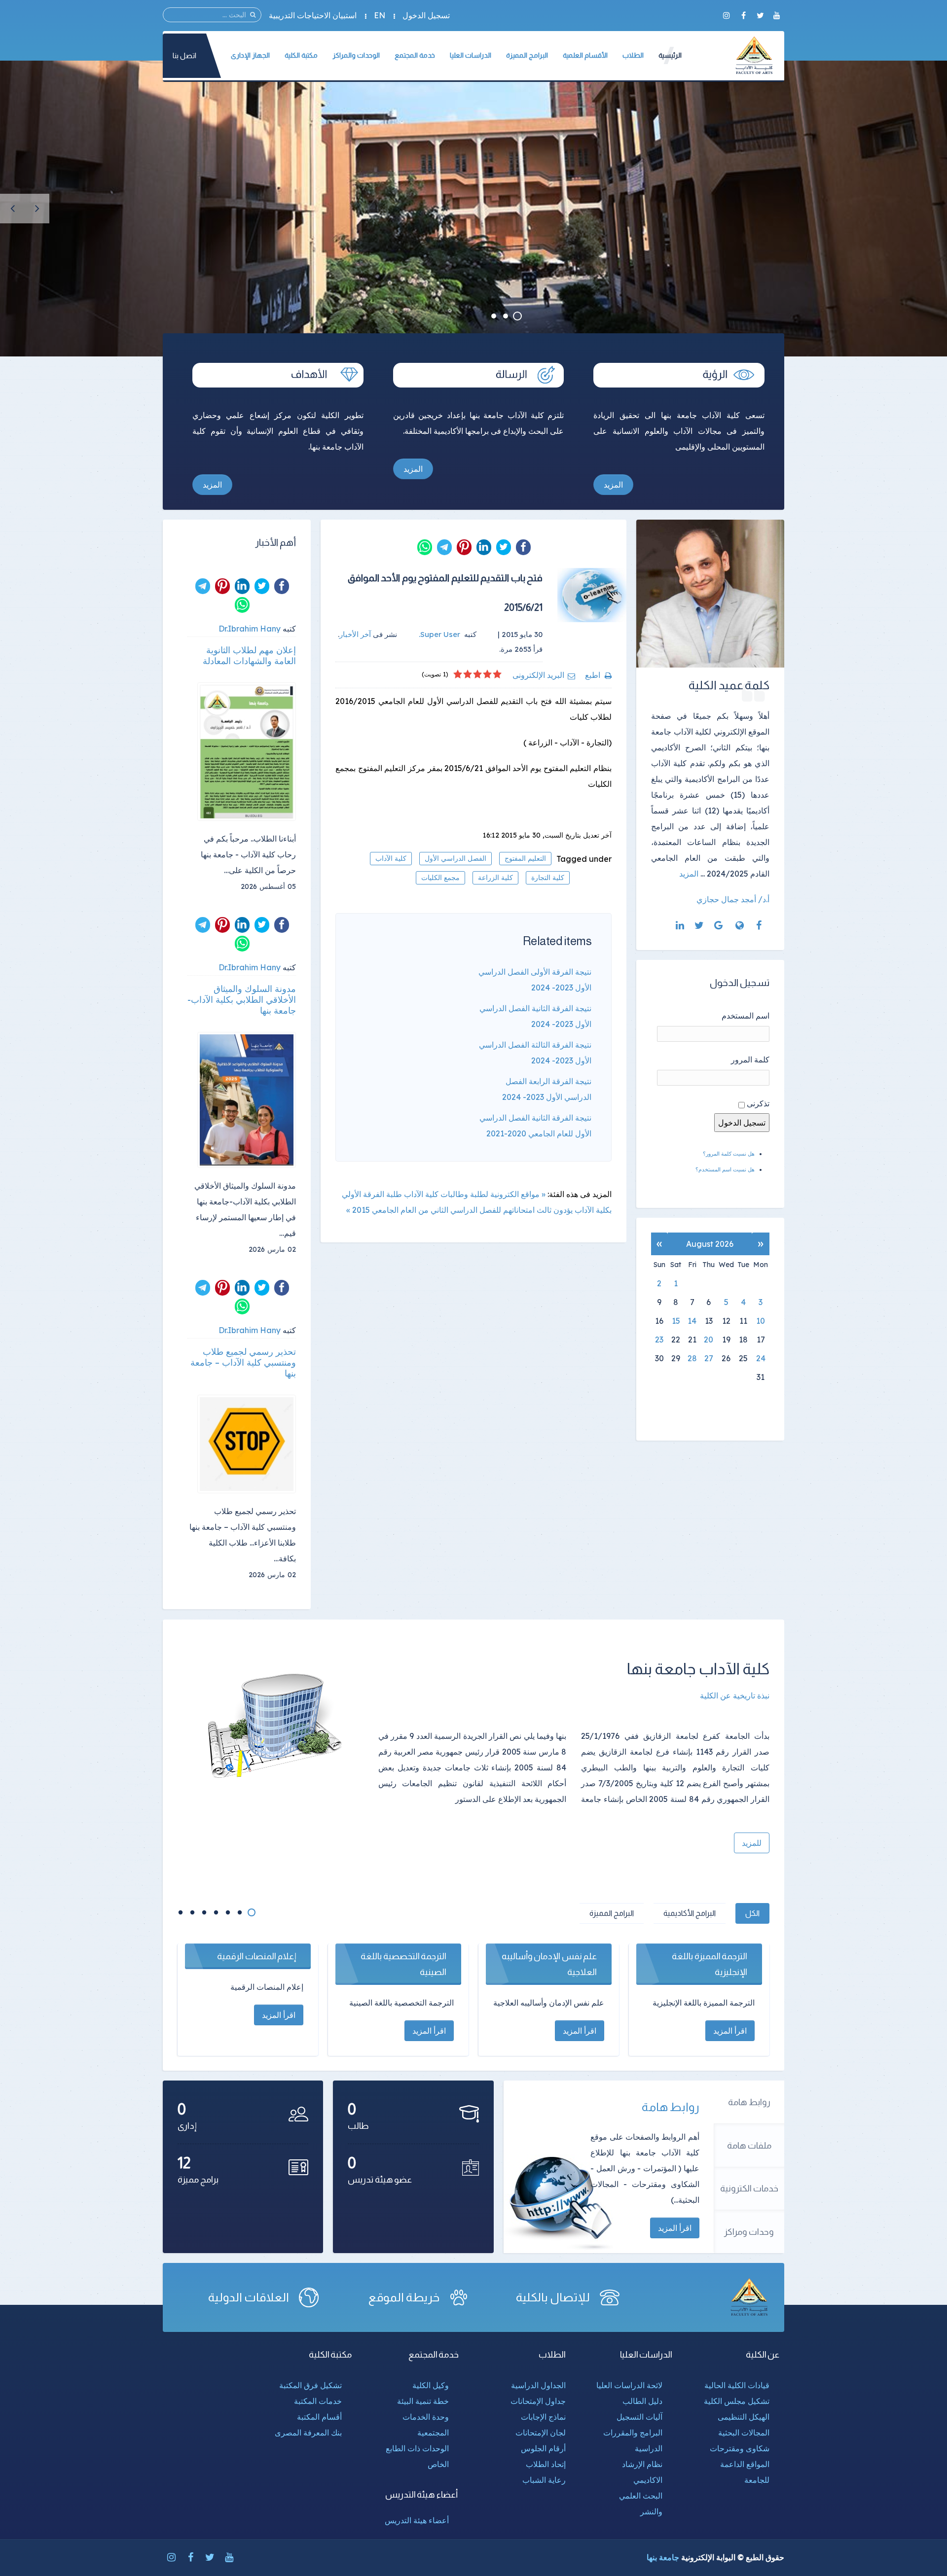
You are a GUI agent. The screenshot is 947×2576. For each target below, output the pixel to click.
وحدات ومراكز (749, 2232)
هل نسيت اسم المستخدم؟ (725, 1169)
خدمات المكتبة (318, 2401)
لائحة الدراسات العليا (629, 2385)
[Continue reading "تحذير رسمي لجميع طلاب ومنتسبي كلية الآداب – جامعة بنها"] (247, 1444)
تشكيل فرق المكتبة (310, 2385)
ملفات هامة (749, 2146)
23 (659, 1340)
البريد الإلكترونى (538, 675)
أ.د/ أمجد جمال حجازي (733, 899)
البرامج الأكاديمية (690, 1913)
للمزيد (752, 1843)
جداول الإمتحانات (538, 2401)
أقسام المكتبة (319, 2417)
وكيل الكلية (431, 2385)
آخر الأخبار (355, 634)
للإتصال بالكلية (553, 2297)
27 (709, 1358)
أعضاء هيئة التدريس (417, 2520)
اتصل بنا (184, 55)
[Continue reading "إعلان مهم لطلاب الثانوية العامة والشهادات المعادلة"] (247, 752)
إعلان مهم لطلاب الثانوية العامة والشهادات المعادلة (249, 656)
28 (692, 1358)
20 (709, 1340)
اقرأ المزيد (675, 2228)
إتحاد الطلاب (546, 2464)
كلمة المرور (750, 1059)
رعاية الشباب (544, 2480)
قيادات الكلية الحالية (737, 2385)
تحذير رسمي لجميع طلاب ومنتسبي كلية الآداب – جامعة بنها (243, 1363)
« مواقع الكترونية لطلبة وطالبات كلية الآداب (475, 1194)
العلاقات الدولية (249, 2297)
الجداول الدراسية (538, 2385)
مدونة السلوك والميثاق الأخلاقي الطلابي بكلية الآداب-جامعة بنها (242, 1000)
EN (380, 15)
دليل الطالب (642, 2401)
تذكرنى (758, 1103)
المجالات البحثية (744, 2433)
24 (761, 1358)
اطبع (593, 675)
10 (761, 1321)
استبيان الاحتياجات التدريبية (313, 15)
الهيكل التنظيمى (744, 2417)
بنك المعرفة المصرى (308, 2433)
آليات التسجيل (639, 2417)
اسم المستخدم (746, 1016)
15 (676, 1321)
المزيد (613, 485)
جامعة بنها (663, 2557)
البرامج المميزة (612, 1913)
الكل (752, 1913)
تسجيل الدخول (426, 15)
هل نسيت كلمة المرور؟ (729, 1154)
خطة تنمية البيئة (423, 2401)
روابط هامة (749, 2102)
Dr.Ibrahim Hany (250, 629)
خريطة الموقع (404, 2297)
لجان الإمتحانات (541, 2433)
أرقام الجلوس (543, 2448)
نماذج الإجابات (543, 2417)
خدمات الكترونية (749, 2188)
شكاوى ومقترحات (740, 2448)
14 (692, 1321)
